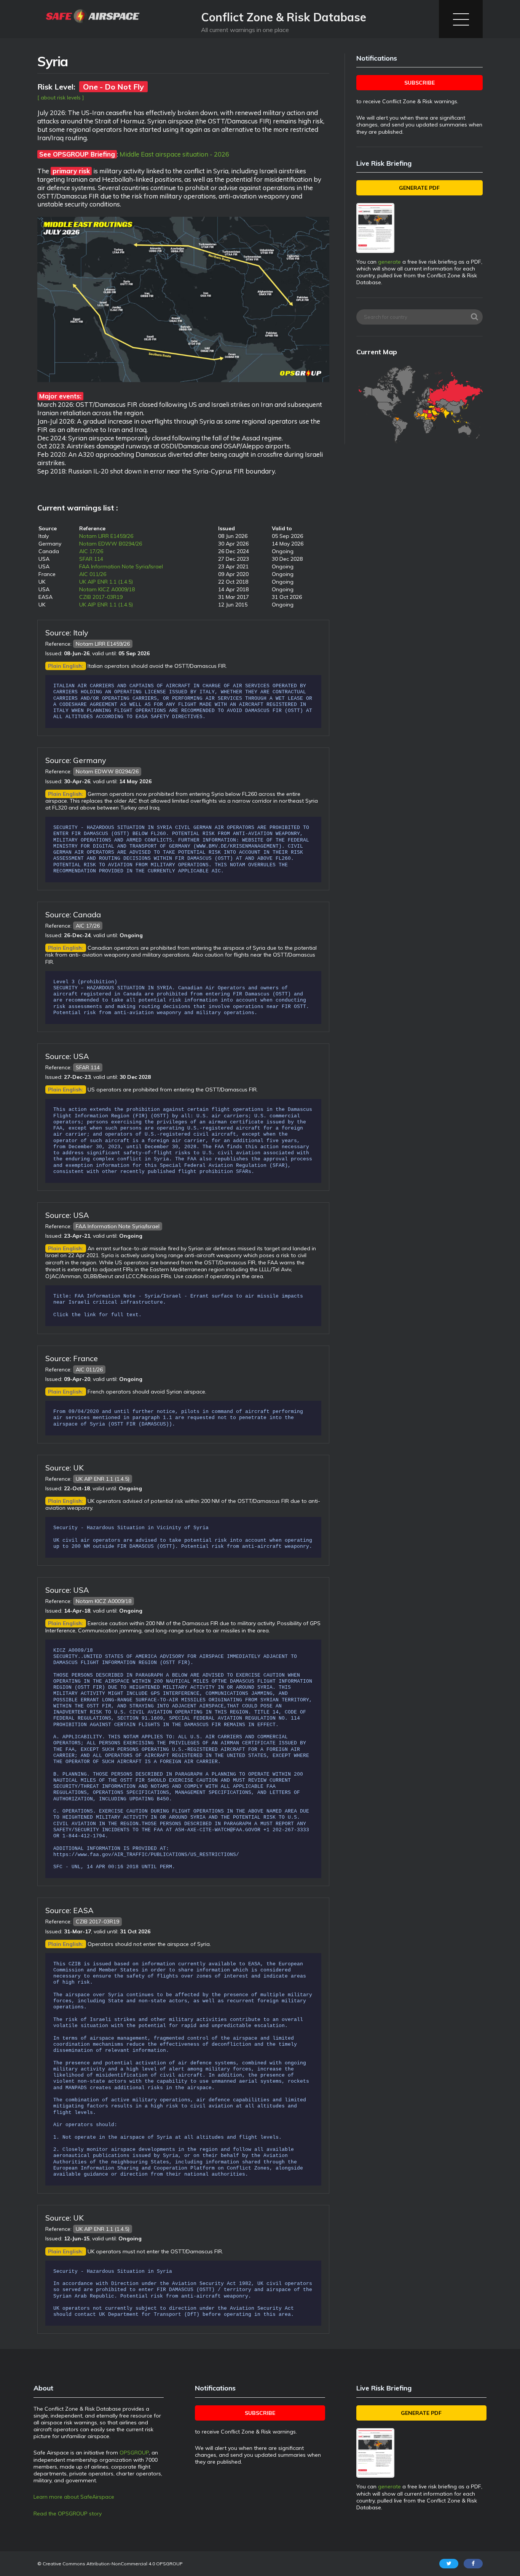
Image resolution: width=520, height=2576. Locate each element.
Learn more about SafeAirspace (74, 2497)
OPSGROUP (134, 2453)
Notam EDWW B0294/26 (111, 544)
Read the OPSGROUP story (68, 2514)
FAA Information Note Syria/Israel (121, 566)
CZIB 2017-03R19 (101, 597)
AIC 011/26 (93, 574)
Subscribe (420, 83)
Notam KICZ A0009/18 (107, 589)
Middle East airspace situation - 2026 (174, 154)
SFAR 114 (91, 559)
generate (389, 262)
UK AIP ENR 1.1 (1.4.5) (106, 582)
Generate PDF (419, 188)
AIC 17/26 (91, 551)
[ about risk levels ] (61, 98)
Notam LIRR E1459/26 (106, 536)
